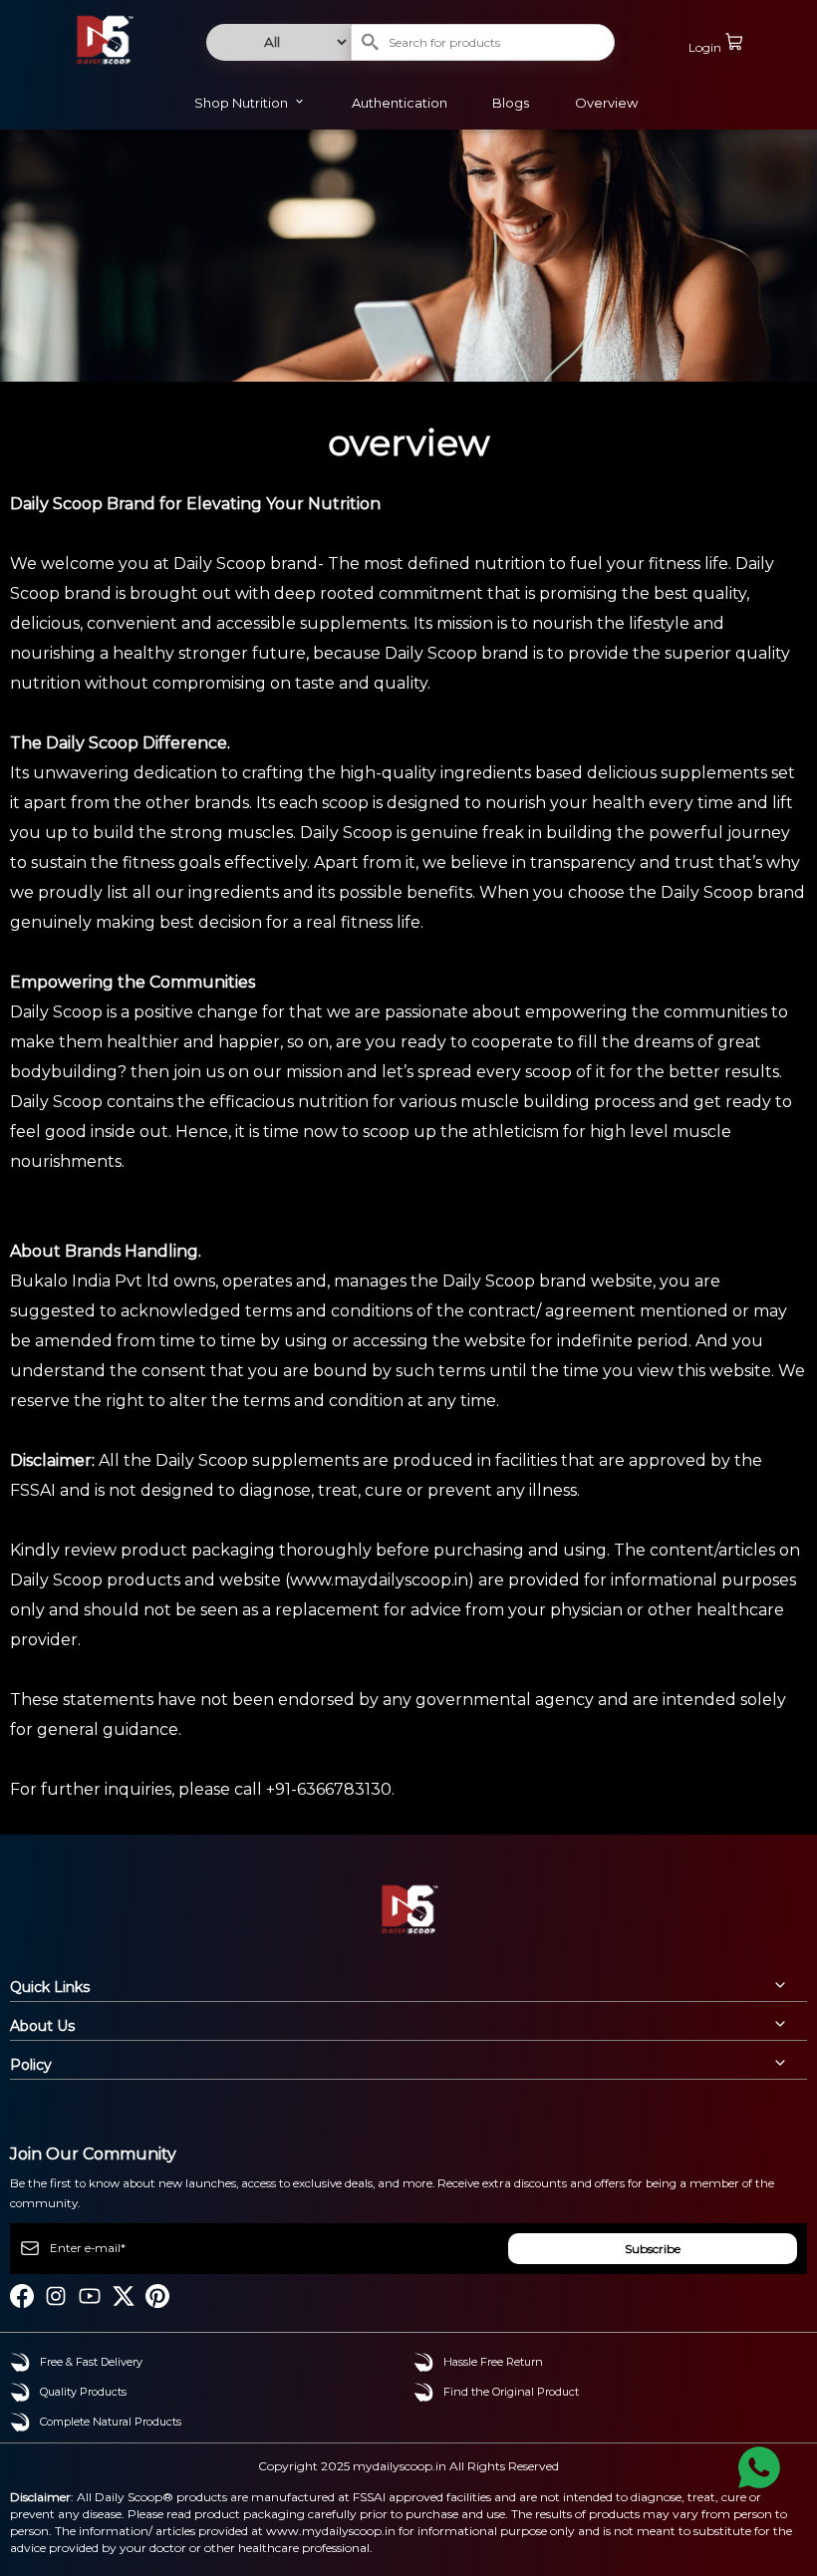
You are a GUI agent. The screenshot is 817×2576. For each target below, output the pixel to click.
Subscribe (653, 2249)
